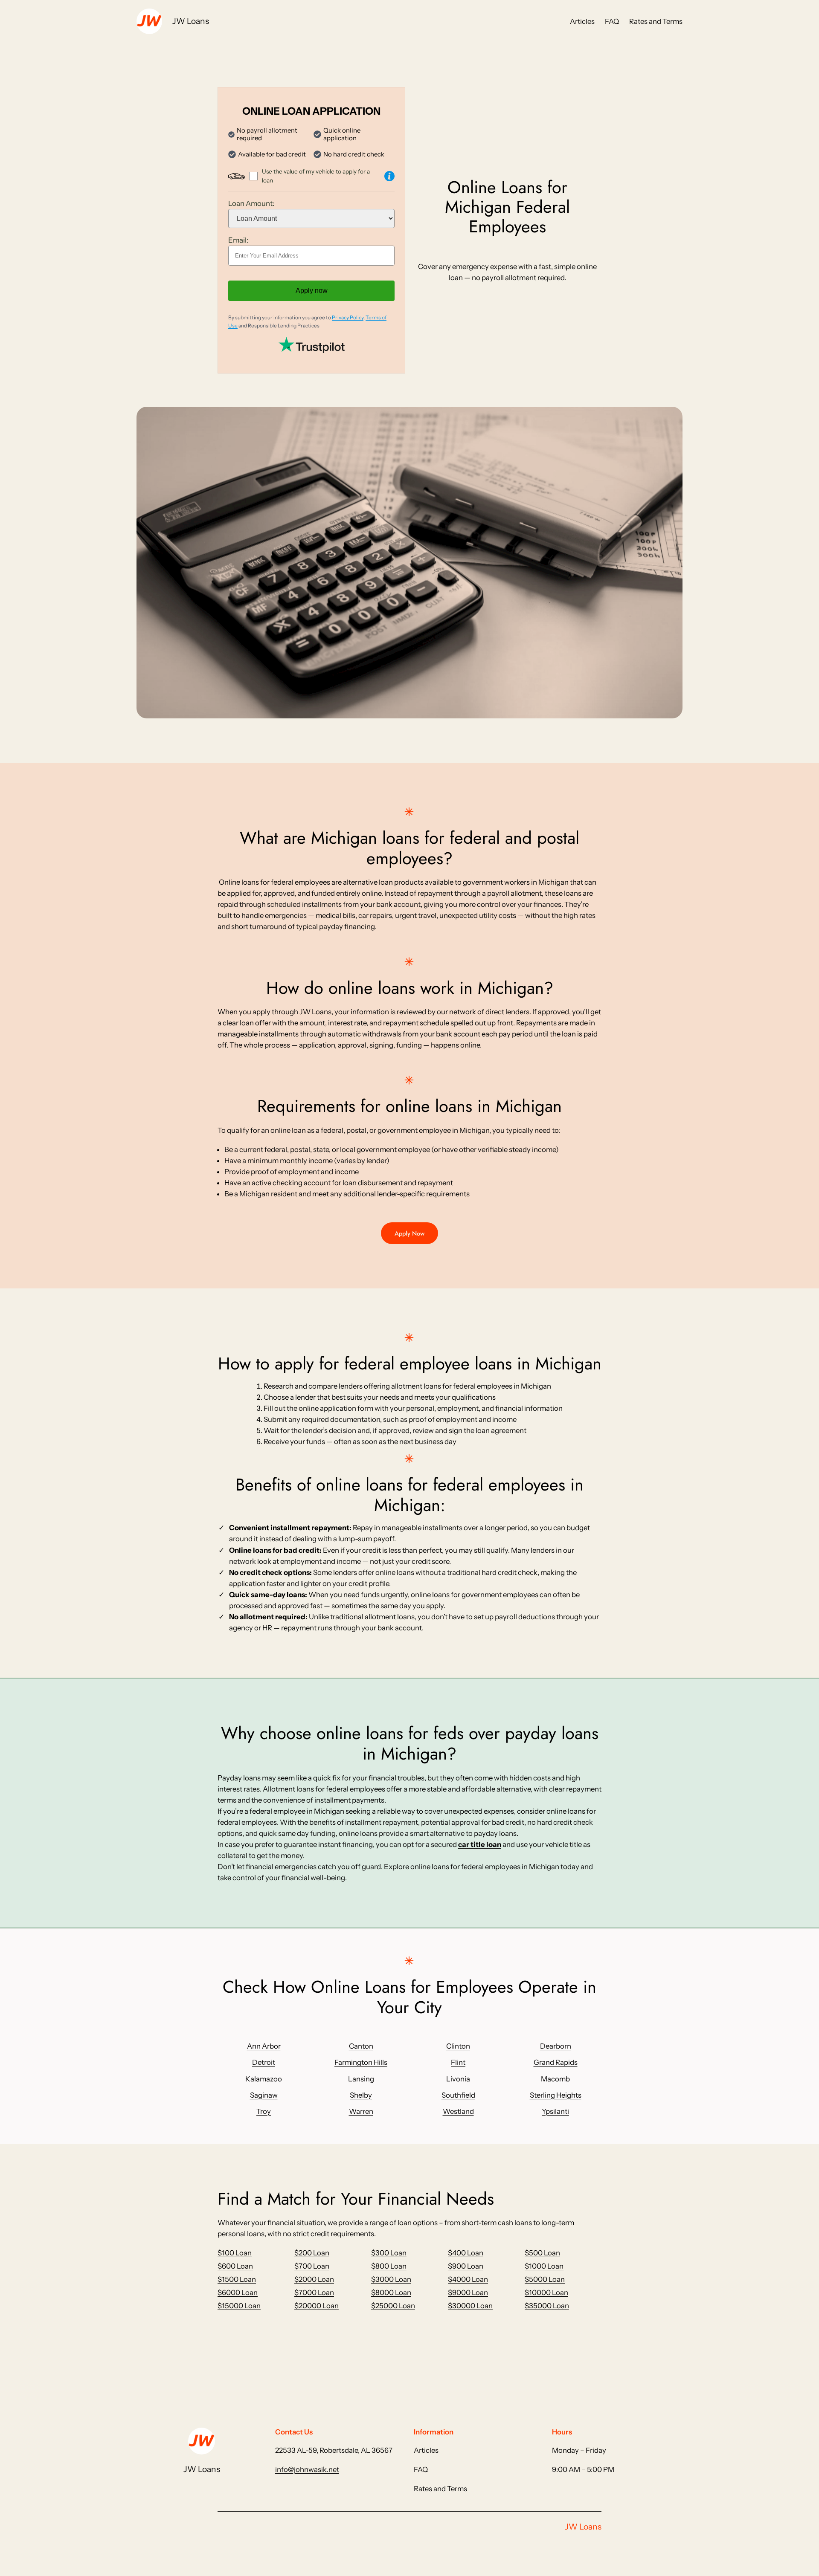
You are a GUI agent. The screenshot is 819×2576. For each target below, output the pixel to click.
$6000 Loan (238, 2292)
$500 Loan (542, 2253)
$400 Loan (466, 2253)
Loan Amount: (251, 203)
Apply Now (409, 1233)
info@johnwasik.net (307, 2469)
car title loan (480, 1844)
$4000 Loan (468, 2279)
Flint (458, 2062)
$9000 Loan (468, 2292)
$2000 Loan (314, 2279)
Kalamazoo (264, 2079)
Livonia (458, 2079)
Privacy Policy (348, 317)
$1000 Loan (544, 2266)
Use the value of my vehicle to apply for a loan (316, 176)
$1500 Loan (237, 2279)
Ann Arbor (264, 2046)
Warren (361, 2111)
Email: (238, 240)
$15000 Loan (239, 2306)
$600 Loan (235, 2266)
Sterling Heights (556, 2095)
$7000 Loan (314, 2292)
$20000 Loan (317, 2306)
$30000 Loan (470, 2306)
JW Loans (191, 21)
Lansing (361, 2079)
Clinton (458, 2046)
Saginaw (264, 2095)
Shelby (361, 2095)
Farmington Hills (361, 2062)
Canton (361, 2046)
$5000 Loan (545, 2279)
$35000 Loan (547, 2306)
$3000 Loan (391, 2279)
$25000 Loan (393, 2306)
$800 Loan (389, 2266)
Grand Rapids (556, 2062)
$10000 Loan (546, 2292)
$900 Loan (466, 2266)
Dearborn (556, 2046)
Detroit (264, 2062)
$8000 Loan (391, 2292)
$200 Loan (312, 2253)
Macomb (555, 2079)
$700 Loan (312, 2266)
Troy (264, 2111)
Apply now (312, 291)
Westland (458, 2111)
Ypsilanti (555, 2111)
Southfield (458, 2095)
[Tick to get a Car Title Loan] (389, 176)
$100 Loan (235, 2253)
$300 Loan (389, 2253)
